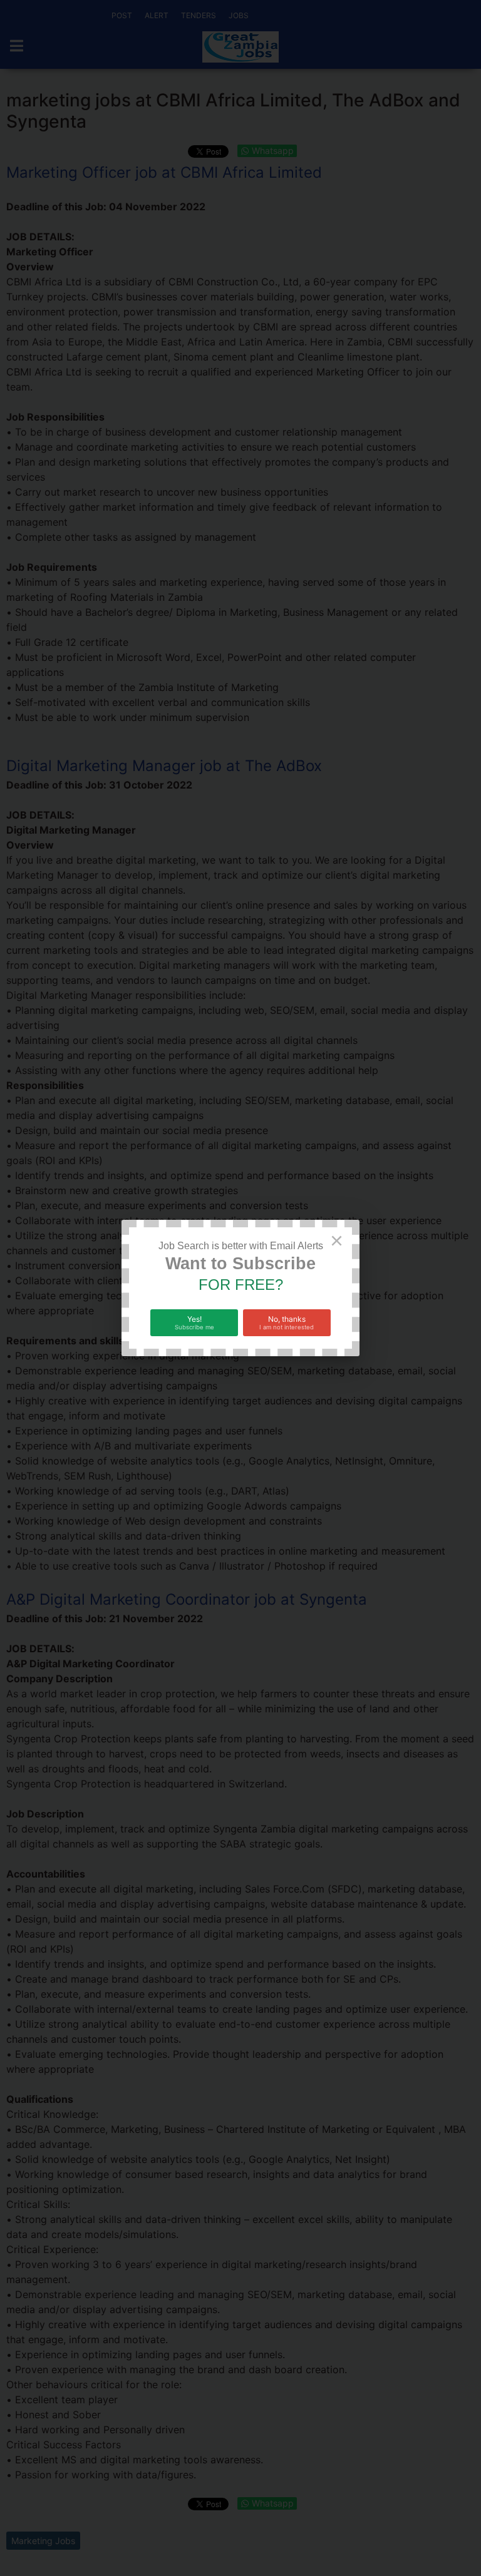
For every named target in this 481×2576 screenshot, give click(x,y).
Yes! (194, 1322)
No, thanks (287, 1322)
